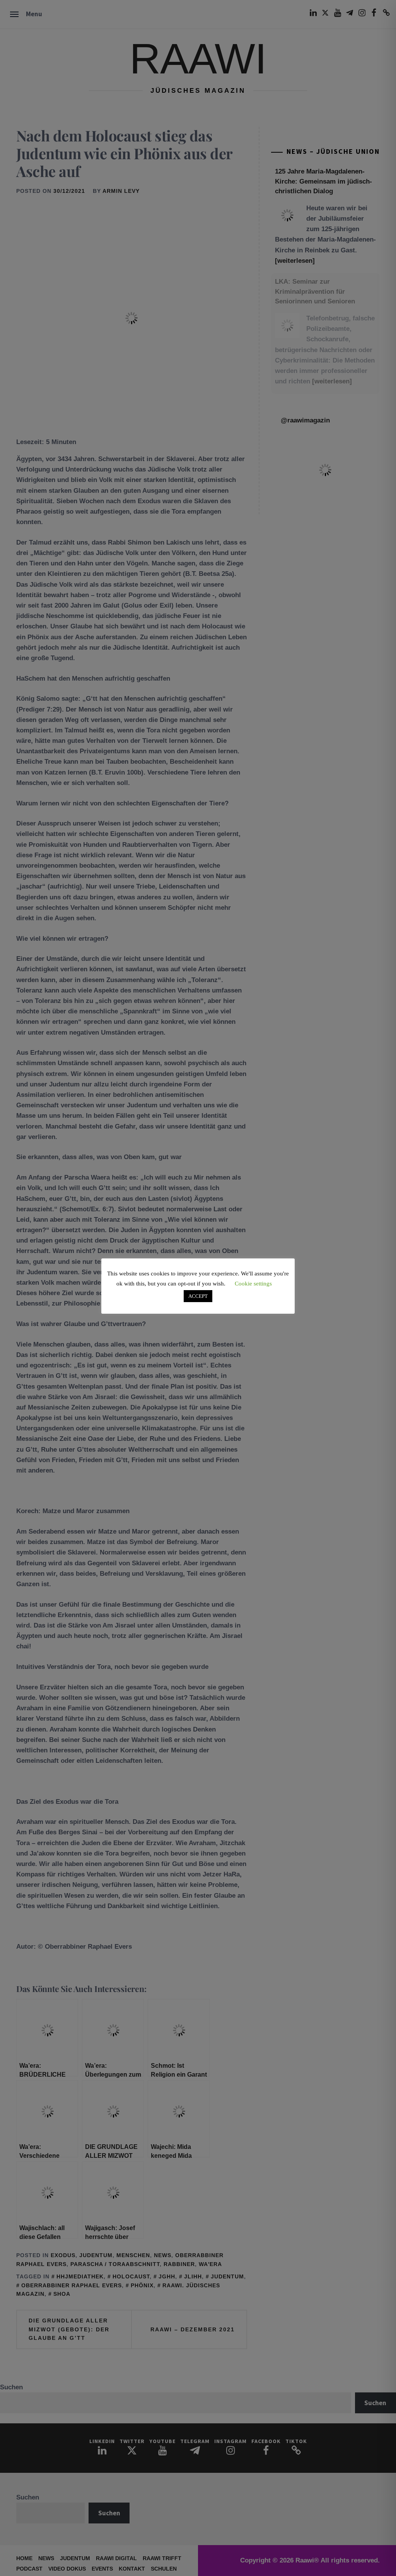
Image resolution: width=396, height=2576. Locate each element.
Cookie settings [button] (253, 1284)
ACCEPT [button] (198, 1296)
